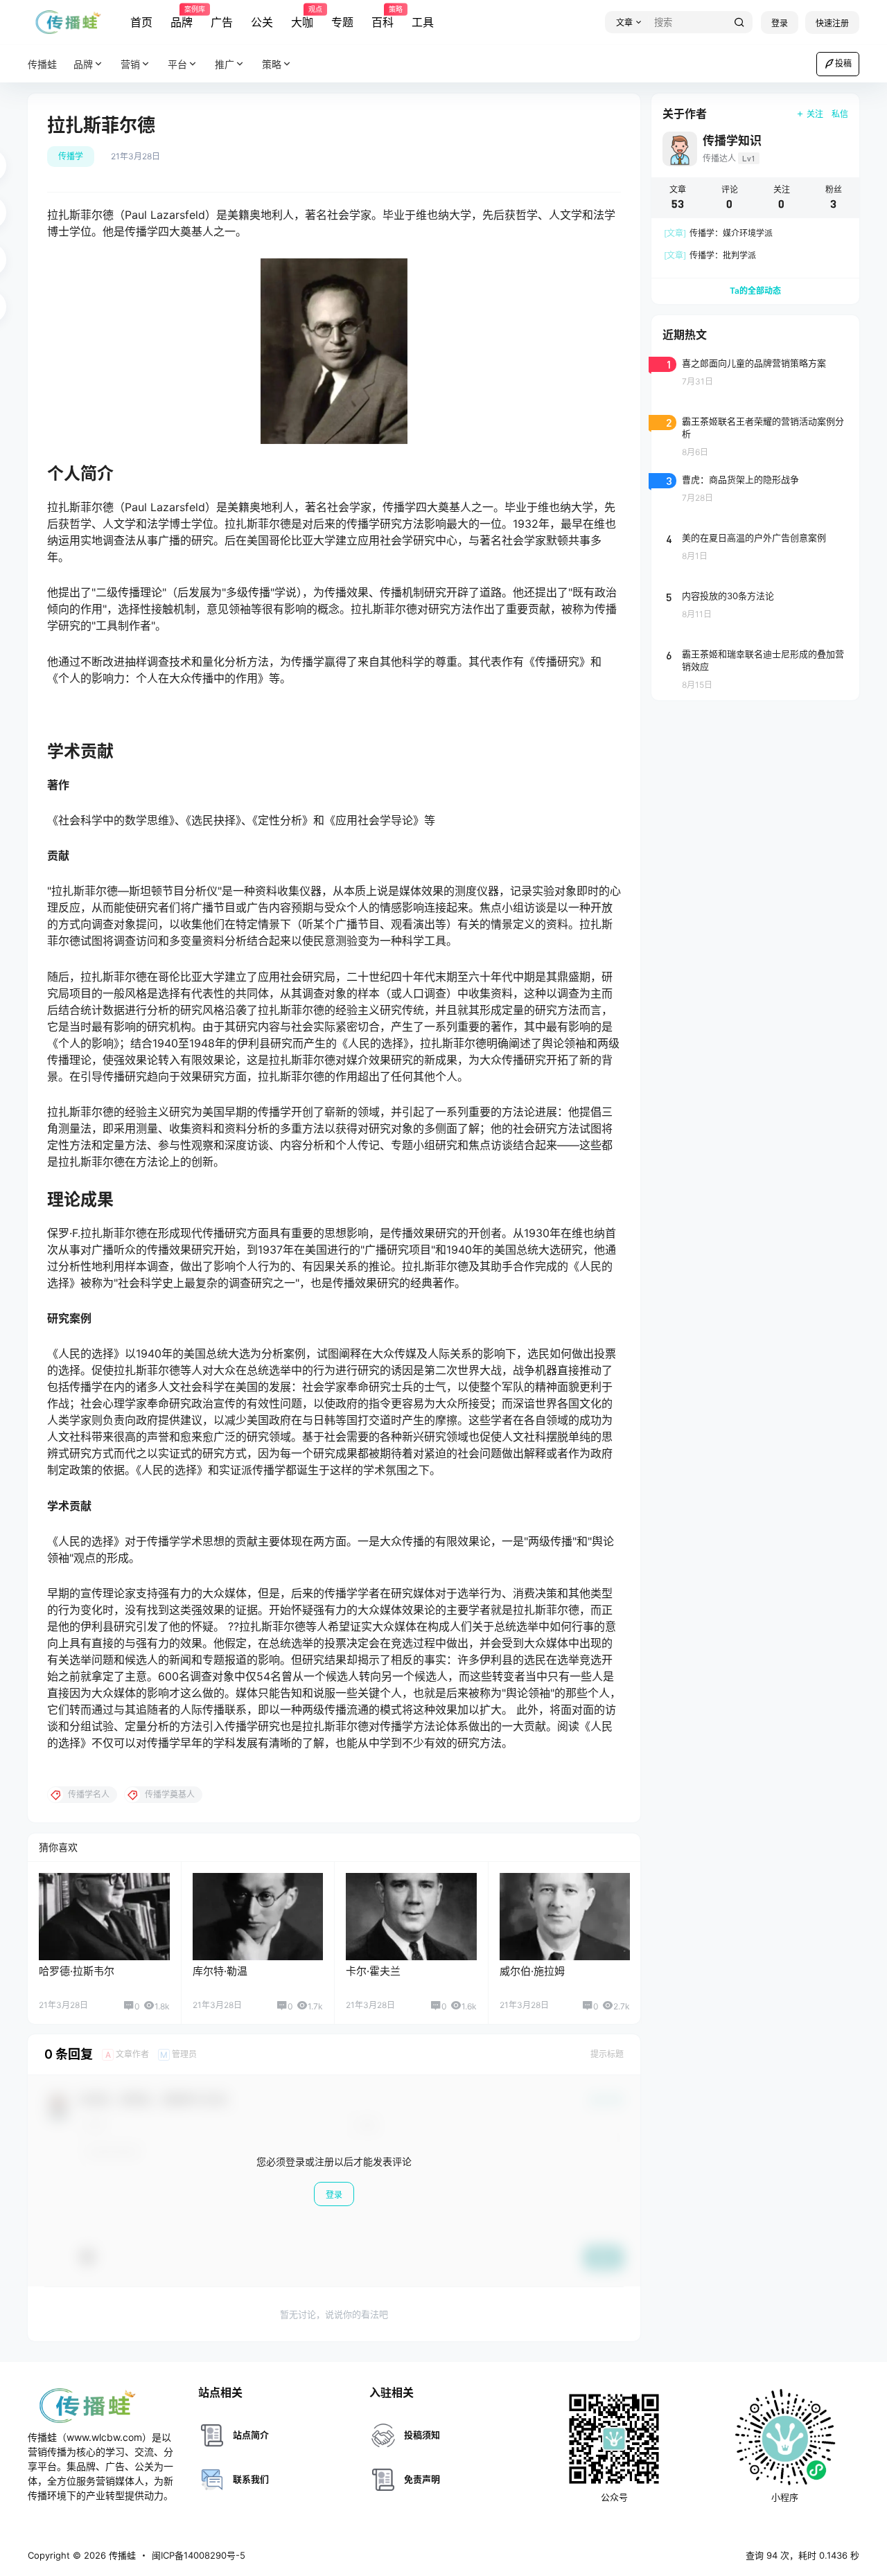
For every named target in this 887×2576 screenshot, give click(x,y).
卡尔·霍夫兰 (373, 1971)
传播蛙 (121, 2555)
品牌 (182, 17)
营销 (130, 64)
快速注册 (832, 23)
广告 (222, 22)
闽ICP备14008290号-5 (199, 2555)
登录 (780, 23)
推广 (225, 64)
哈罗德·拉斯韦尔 (77, 1971)
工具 (423, 22)
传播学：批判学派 (710, 255)
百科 (383, 17)
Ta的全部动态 (755, 291)
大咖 (302, 17)
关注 (815, 114)
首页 (141, 22)
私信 (840, 114)
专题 (342, 22)
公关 (262, 22)
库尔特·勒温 (220, 1971)
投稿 (843, 63)
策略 (272, 64)
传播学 (71, 156)
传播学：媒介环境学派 (718, 233)
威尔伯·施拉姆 (532, 1971)
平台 (177, 64)
